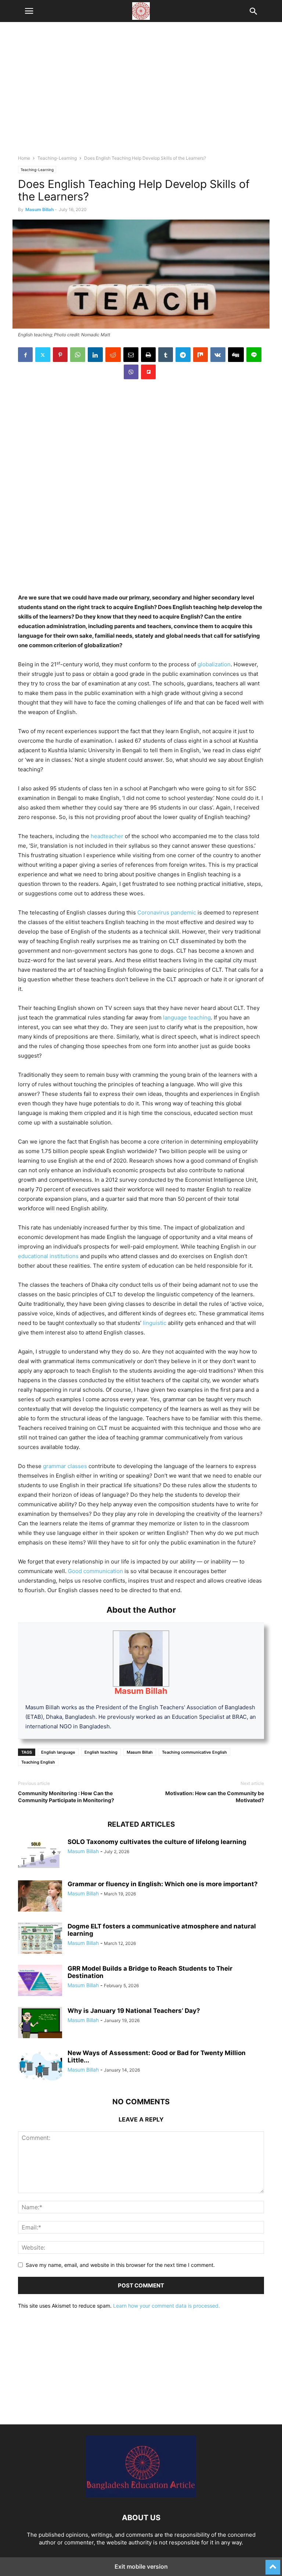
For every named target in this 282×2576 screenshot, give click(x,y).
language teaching (187, 1017)
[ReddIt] (113, 355)
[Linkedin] (95, 355)
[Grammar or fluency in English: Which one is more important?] (40, 1897)
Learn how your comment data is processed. (167, 2306)
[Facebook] (25, 355)
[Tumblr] (166, 355)
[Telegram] (183, 355)
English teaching (101, 1752)
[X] (43, 355)
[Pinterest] (60, 355)
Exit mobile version (141, 2566)
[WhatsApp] (78, 355)
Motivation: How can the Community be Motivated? (215, 1797)
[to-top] (273, 2564)
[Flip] (148, 372)
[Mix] (200, 355)
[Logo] (141, 2495)
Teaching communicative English (194, 1752)
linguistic (155, 1323)
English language (58, 1752)
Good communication (95, 1571)
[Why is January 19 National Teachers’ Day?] (40, 2024)
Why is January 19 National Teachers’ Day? (134, 2011)
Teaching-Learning (57, 158)
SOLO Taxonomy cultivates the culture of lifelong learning (157, 1842)
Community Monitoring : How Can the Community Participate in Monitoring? (66, 1797)
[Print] (148, 355)
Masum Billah (39, 209)
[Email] (131, 355)
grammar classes (64, 1466)
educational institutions (48, 1256)
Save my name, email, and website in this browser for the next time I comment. (120, 2265)
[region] (141, 92)
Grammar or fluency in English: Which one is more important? (163, 1884)
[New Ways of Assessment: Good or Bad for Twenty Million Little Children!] (40, 2066)
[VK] (218, 355)
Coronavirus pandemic (167, 912)
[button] (29, 11)
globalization (214, 664)
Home (24, 158)
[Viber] (131, 372)
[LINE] (254, 355)
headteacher (107, 836)
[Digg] (236, 355)
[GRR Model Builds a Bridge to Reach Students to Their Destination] (40, 1981)
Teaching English (38, 1762)
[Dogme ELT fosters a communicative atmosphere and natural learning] (40, 1939)
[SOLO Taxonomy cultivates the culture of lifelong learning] (40, 1855)
